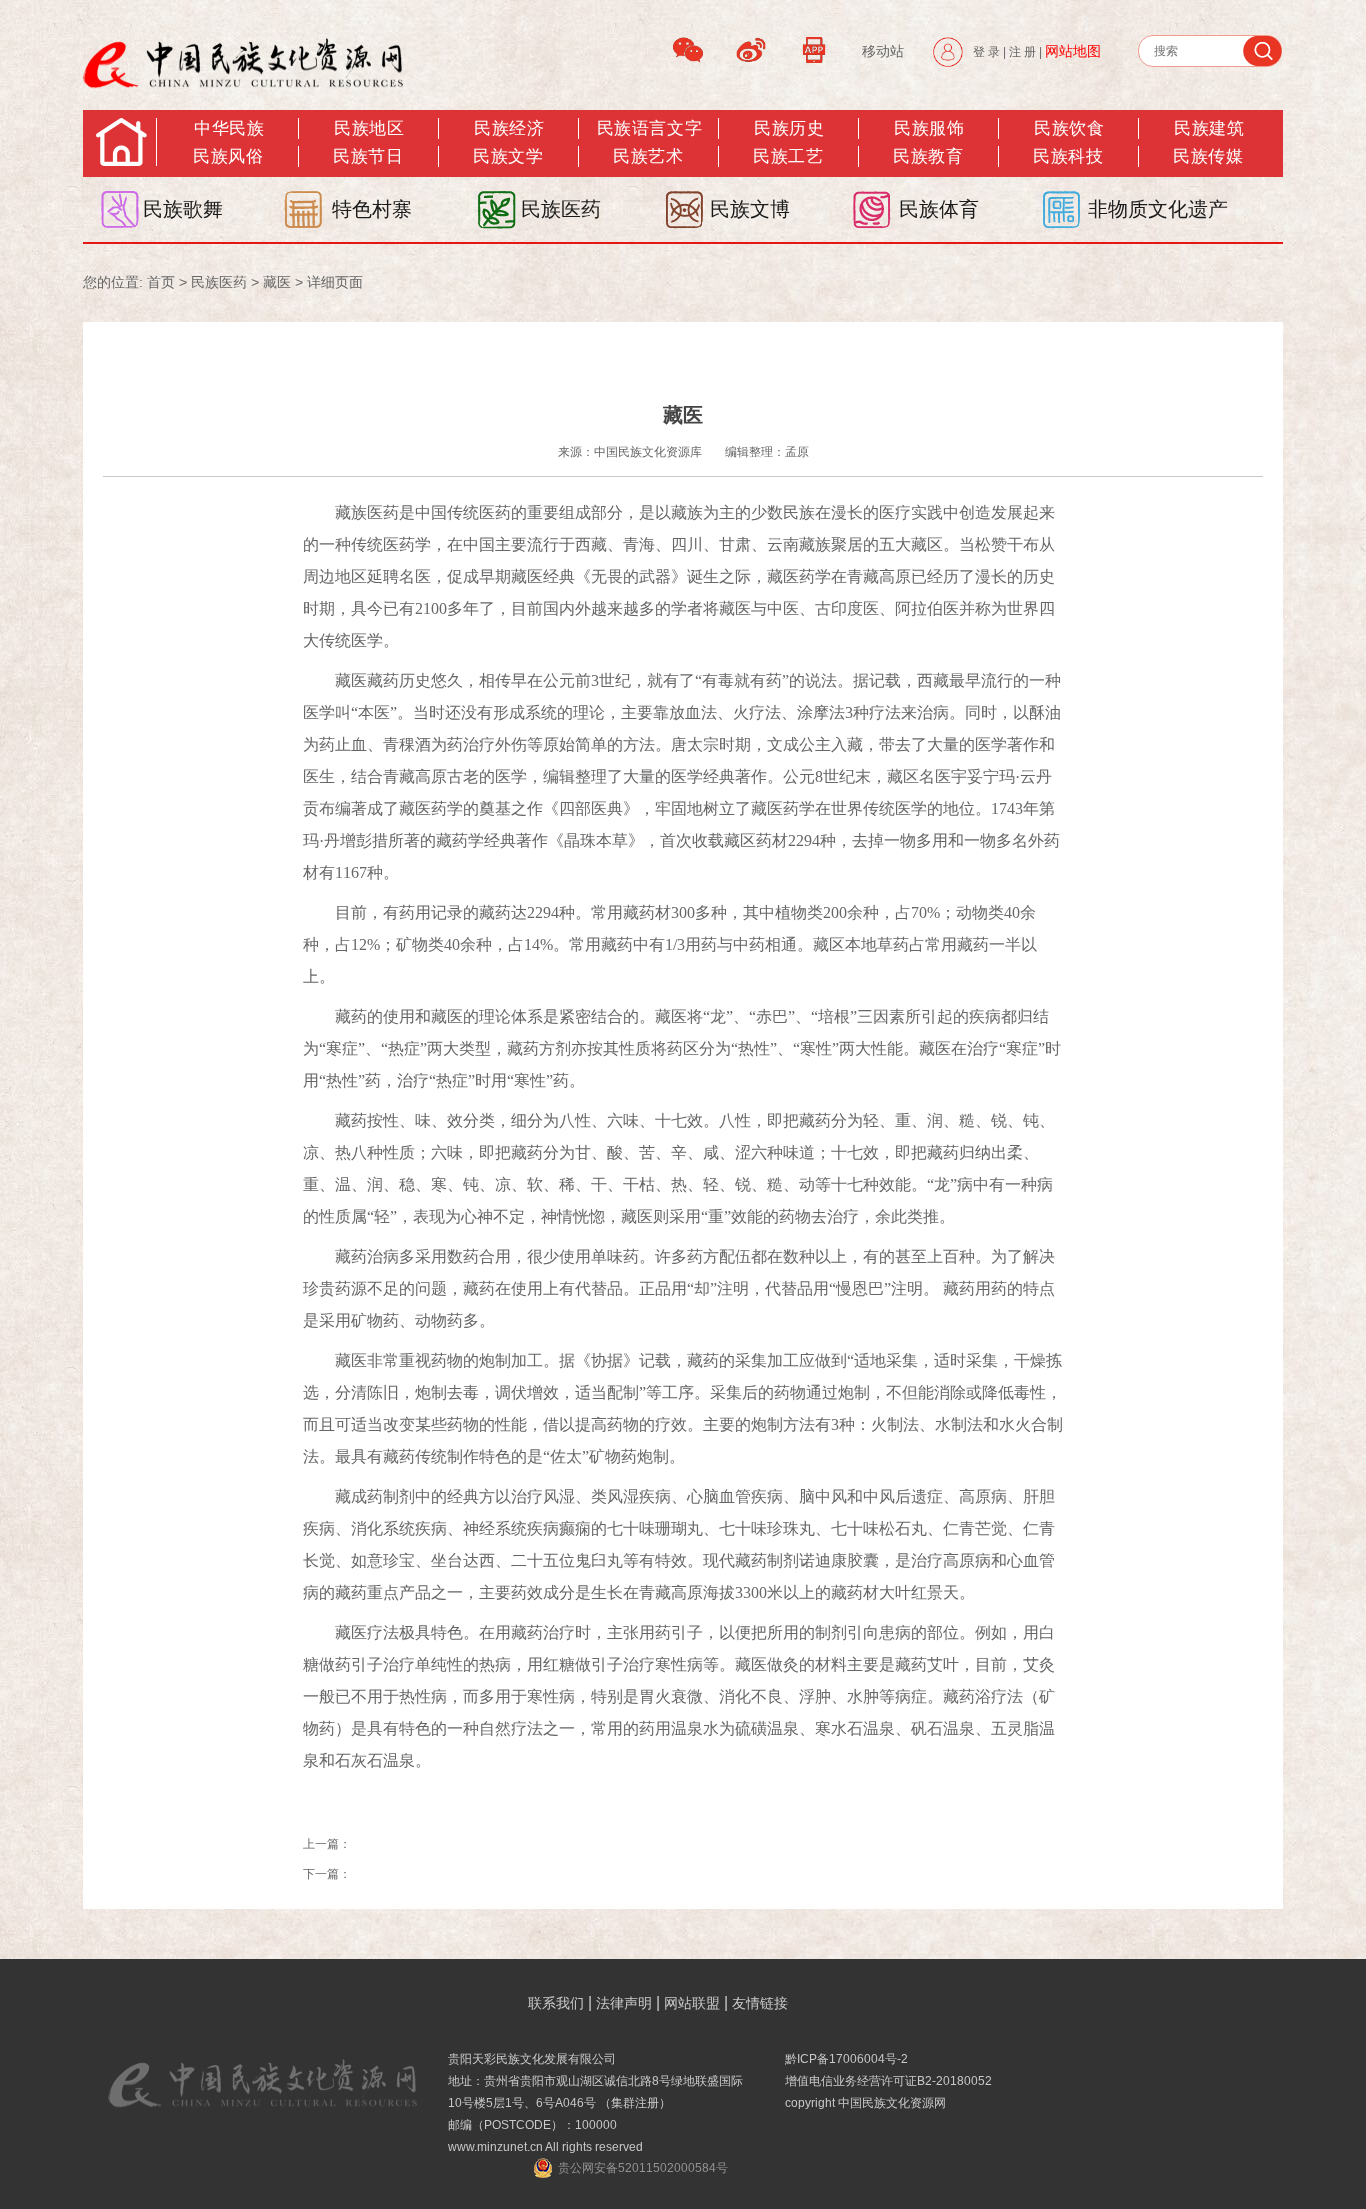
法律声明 (624, 2003)
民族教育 (928, 156)
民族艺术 (648, 156)
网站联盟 (692, 2003)
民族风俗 (228, 156)
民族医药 (561, 209)
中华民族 (229, 128)
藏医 (277, 282)
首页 (161, 282)
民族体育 (939, 209)
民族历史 (789, 128)
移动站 (883, 51)
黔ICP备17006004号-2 (846, 2059)
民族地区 (369, 128)
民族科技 (1068, 156)
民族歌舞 (183, 209)
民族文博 (750, 209)
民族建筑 (1209, 128)
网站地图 (1073, 51)
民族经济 (509, 128)
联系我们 (556, 2003)
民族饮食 (1069, 128)
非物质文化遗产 (1158, 209)
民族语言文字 (649, 128)
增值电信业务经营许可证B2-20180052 (888, 2081)
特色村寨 (372, 209)
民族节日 (368, 156)
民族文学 (508, 156)
